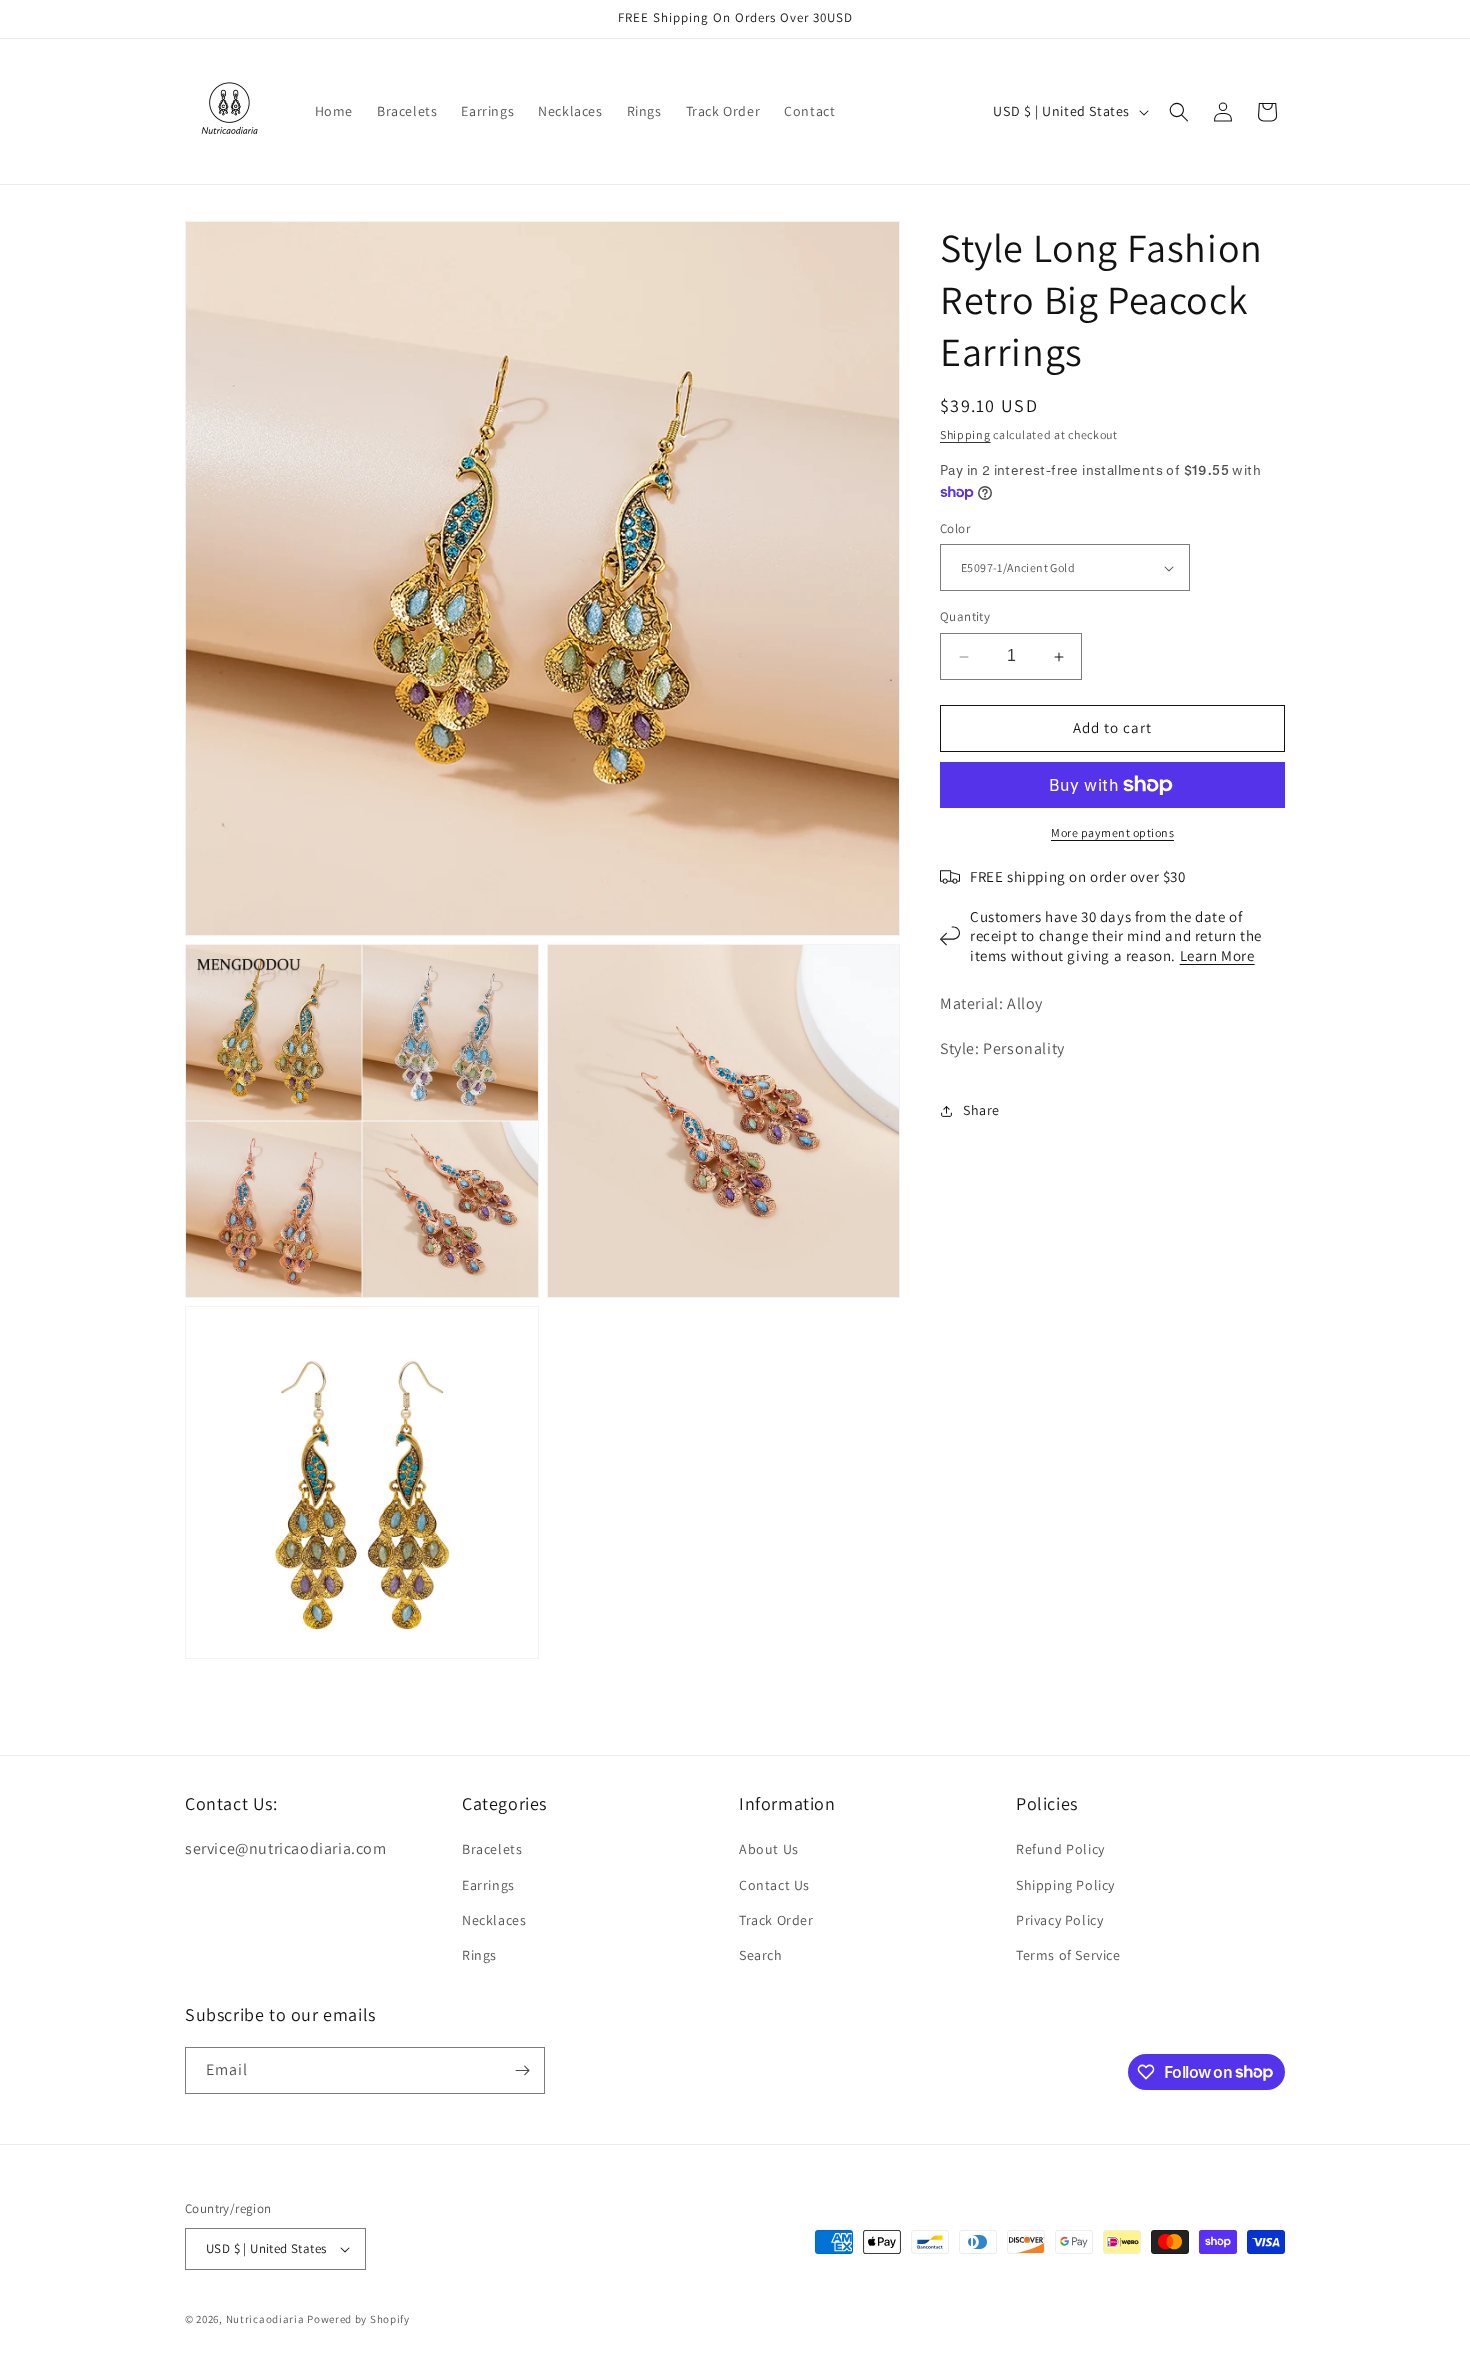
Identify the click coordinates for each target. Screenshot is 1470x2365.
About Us (769, 1849)
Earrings (488, 1885)
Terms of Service (1068, 1955)
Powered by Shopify (358, 2319)
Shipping (965, 434)
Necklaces (494, 1920)
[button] (1179, 112)
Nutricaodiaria (265, 2319)
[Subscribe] (522, 2070)
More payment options (1112, 832)
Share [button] (981, 1111)
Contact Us (774, 1885)
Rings (479, 1955)
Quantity (965, 617)
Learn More (1217, 955)
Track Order (776, 1920)
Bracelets (492, 1849)
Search (761, 1955)
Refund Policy (1060, 1849)
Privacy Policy (1059, 1920)
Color (955, 528)
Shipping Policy (1065, 1885)
